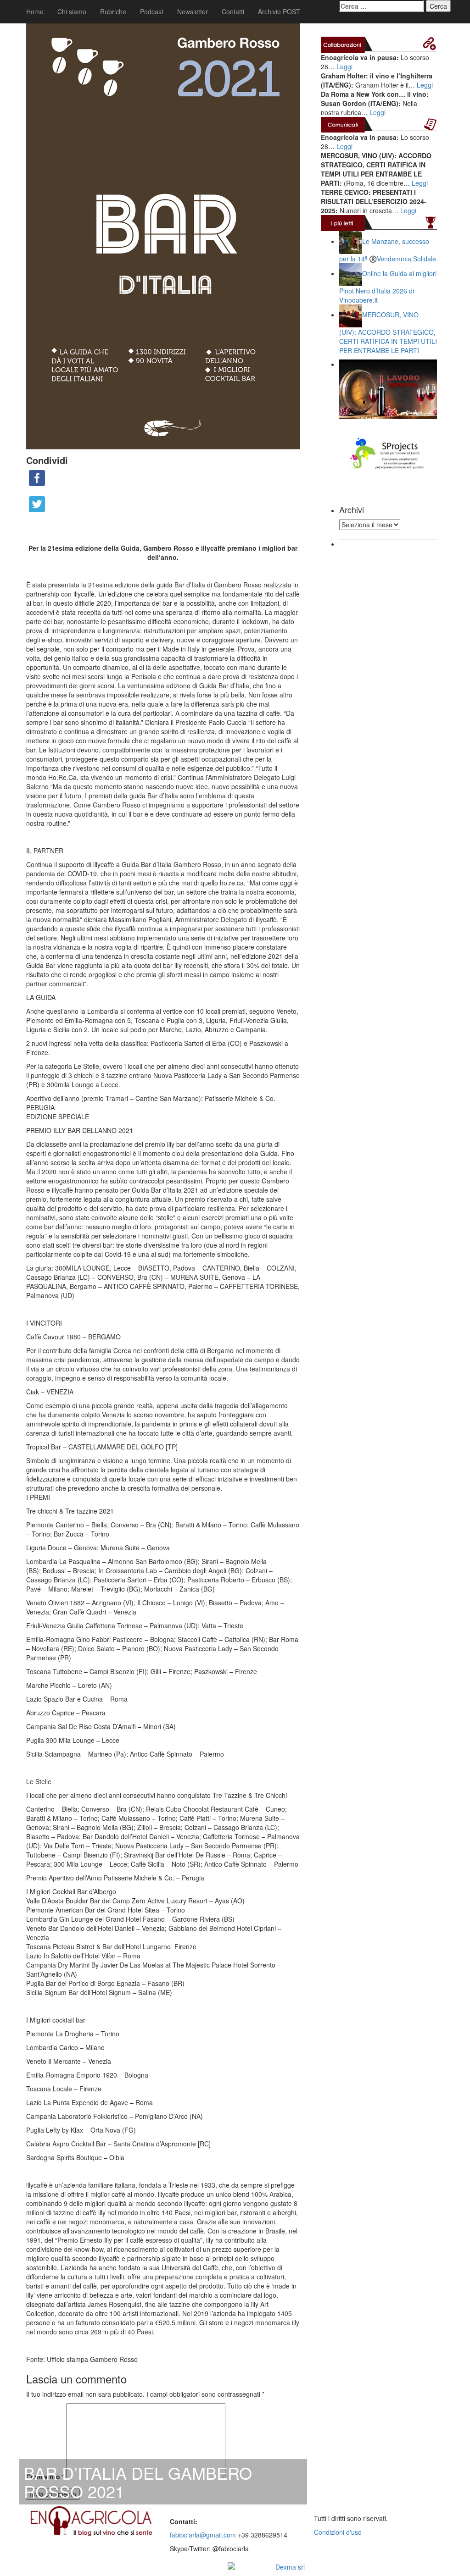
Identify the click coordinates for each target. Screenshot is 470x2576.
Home (35, 11)
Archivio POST (279, 11)
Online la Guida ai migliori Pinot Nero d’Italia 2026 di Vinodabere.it (388, 286)
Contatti (233, 11)
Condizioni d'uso (338, 2532)
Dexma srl (290, 2567)
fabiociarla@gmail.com (203, 2535)
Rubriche (113, 11)
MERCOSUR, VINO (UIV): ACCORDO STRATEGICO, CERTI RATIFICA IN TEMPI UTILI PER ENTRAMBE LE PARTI (388, 332)
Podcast (152, 11)
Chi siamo (72, 11)
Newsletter (193, 11)
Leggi (344, 66)
